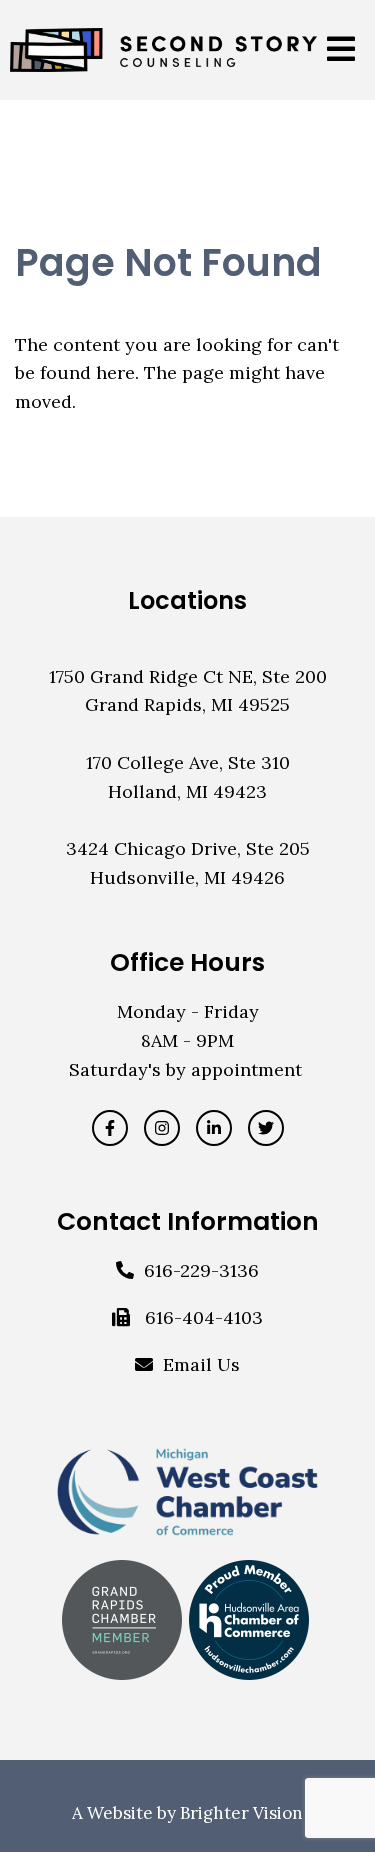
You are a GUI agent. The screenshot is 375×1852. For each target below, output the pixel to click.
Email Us (201, 1364)
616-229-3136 (201, 1270)
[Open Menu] (341, 50)
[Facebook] (110, 1128)
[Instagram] (162, 1128)
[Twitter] (266, 1128)
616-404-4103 (204, 1317)
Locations (187, 600)
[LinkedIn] (214, 1128)
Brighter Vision (241, 1813)
